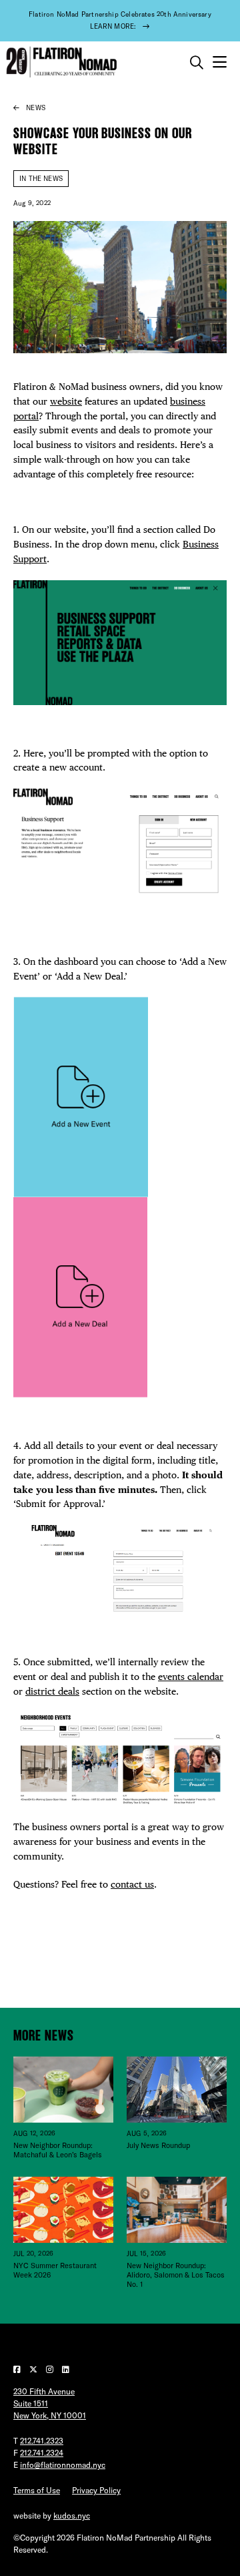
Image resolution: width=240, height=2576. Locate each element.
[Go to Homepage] (60, 62)
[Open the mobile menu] (220, 62)
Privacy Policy (96, 2490)
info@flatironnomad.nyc (63, 2465)
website (66, 401)
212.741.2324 (42, 2453)
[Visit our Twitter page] (34, 2369)
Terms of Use (37, 2490)
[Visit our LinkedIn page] (66, 2369)
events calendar (191, 1677)
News (36, 108)
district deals (52, 1691)
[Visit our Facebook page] (18, 2369)
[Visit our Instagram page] (51, 2369)
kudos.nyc (72, 2516)
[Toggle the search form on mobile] (197, 63)
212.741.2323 (42, 2441)
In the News (41, 179)
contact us (132, 1884)
